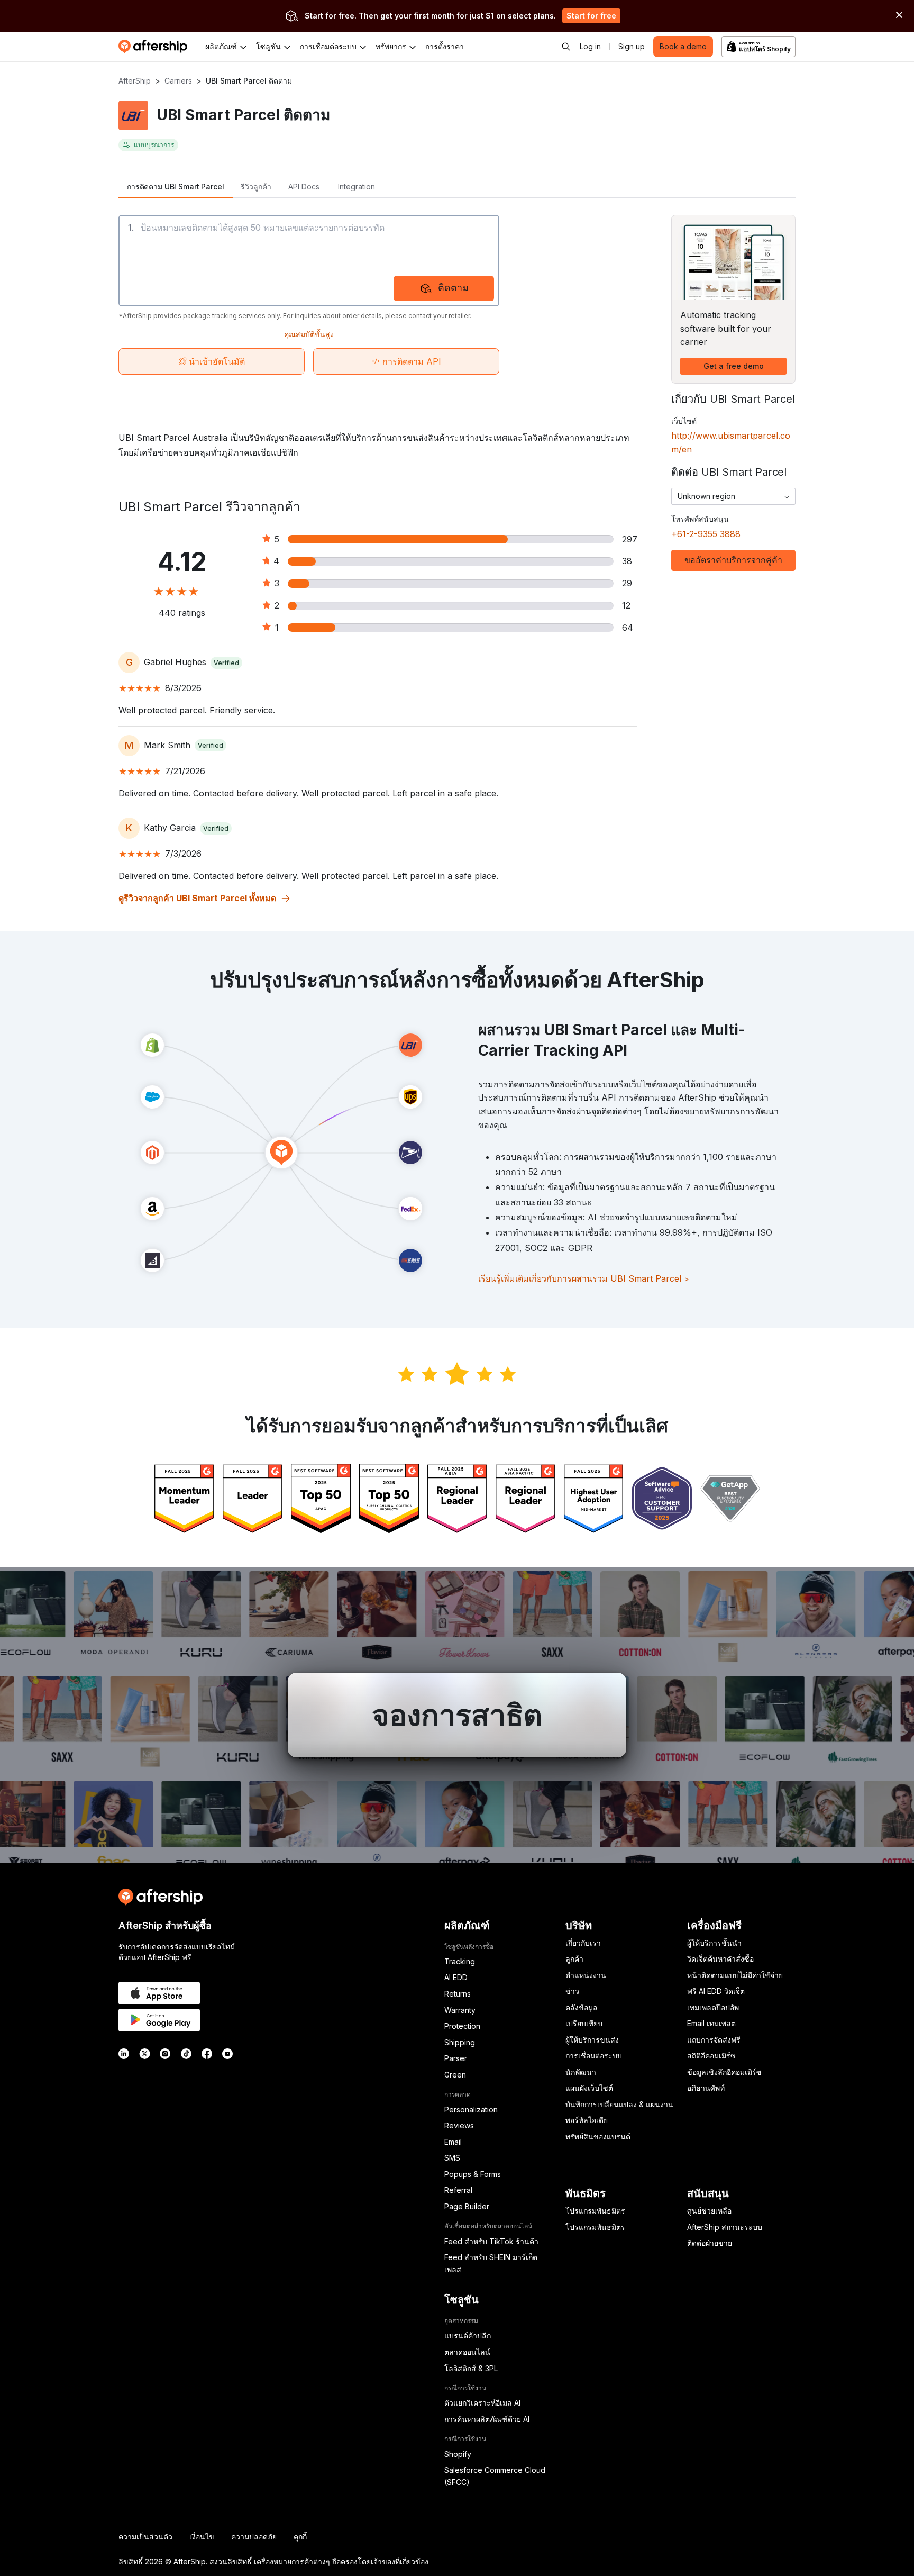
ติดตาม (453, 288)
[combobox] (733, 496)
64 (628, 628)
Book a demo (683, 46)
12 (626, 605)
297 (630, 539)
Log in (590, 46)
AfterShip (135, 81)
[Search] (566, 47)
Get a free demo (734, 366)
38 (627, 561)
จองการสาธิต (457, 1715)
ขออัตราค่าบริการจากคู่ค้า (733, 560)
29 (627, 583)
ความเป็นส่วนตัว (145, 2537)
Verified (226, 663)
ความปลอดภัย (254, 2537)
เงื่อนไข (202, 2537)
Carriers (178, 81)
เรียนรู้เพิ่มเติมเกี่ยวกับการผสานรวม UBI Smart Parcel (584, 1278)
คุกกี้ (300, 2537)
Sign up (632, 46)
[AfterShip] (156, 47)
